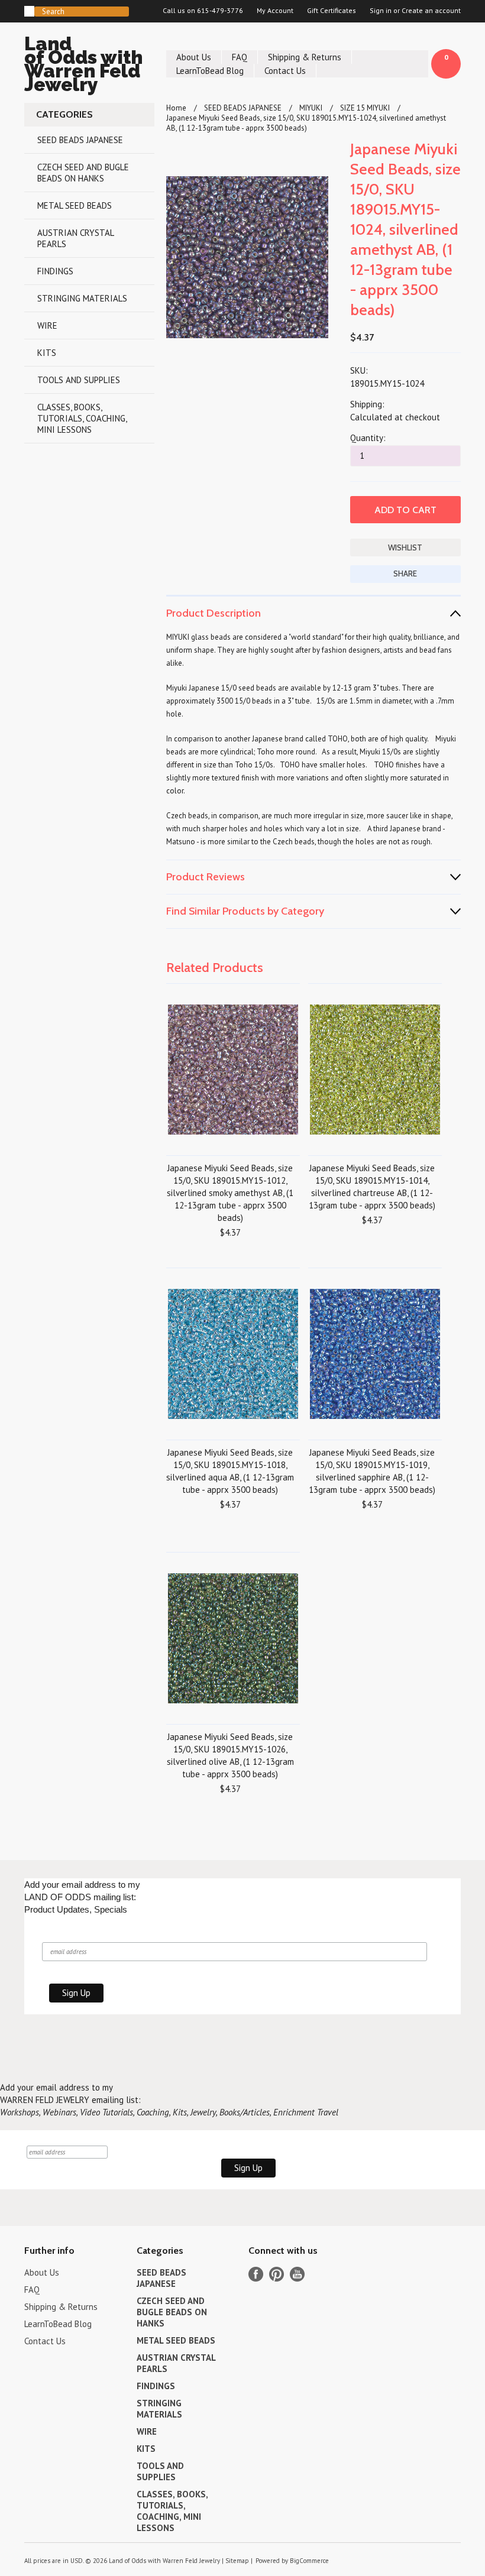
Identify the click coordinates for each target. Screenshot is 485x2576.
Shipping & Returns (305, 57)
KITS (47, 353)
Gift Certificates (332, 11)
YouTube (297, 2274)
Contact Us (285, 71)
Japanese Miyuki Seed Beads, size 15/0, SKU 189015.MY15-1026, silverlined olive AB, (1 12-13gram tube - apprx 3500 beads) (230, 1755)
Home (176, 108)
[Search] (29, 11)
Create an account (431, 11)
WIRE (47, 325)
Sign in (381, 11)
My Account (275, 11)
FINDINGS (55, 271)
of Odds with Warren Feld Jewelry (83, 66)
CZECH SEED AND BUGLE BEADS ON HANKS (83, 173)
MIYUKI (311, 108)
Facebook (256, 2274)
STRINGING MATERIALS (82, 298)
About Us (194, 57)
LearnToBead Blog (210, 71)
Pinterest (277, 2274)
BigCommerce (309, 2561)
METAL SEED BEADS (75, 205)
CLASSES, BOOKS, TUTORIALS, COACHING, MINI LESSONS (82, 418)
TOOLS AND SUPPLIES (79, 380)
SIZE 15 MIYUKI (365, 108)
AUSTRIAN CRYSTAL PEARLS (76, 238)
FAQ (240, 57)
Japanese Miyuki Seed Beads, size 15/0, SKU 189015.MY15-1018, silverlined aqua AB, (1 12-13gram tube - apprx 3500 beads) (230, 1471)
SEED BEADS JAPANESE (80, 140)
